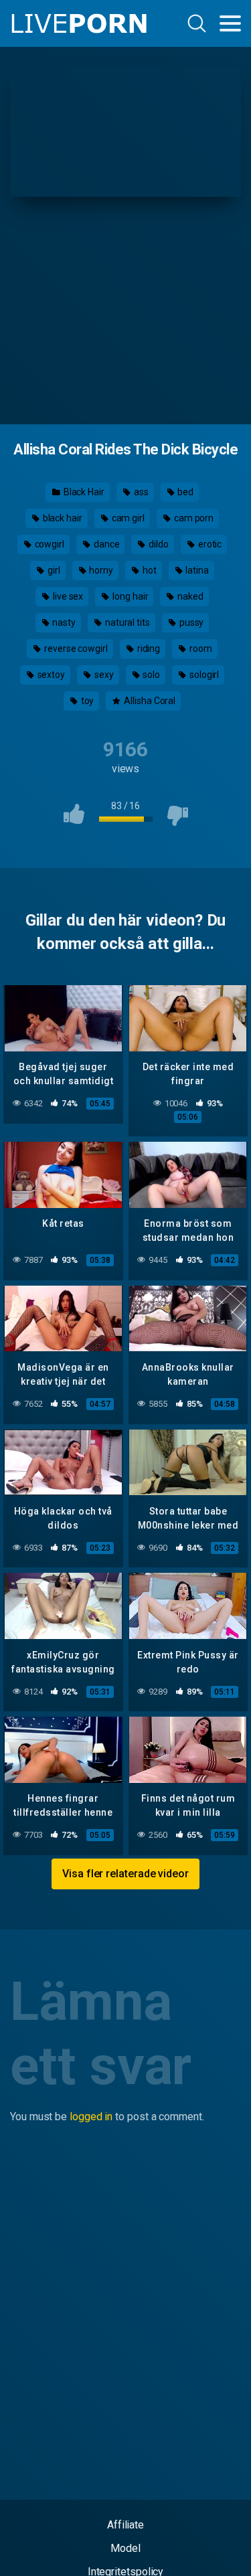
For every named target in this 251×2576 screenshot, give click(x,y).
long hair (129, 596)
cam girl (127, 518)
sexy (103, 675)
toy (87, 701)
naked (189, 596)
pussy (191, 622)
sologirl (203, 675)
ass (140, 492)
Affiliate (125, 2525)
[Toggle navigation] (230, 23)
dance (106, 544)
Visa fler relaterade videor (125, 1874)
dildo (158, 544)
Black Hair (83, 492)
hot (149, 570)
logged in (91, 2117)
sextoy (50, 675)
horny (100, 570)
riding (148, 649)
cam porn (193, 518)
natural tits (127, 622)
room (200, 649)
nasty (64, 622)
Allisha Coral (149, 701)
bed (184, 492)
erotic (209, 544)
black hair (62, 518)
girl (53, 570)
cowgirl (49, 544)
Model (125, 2548)
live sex (67, 596)
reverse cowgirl (75, 649)
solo (151, 675)
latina (196, 570)
